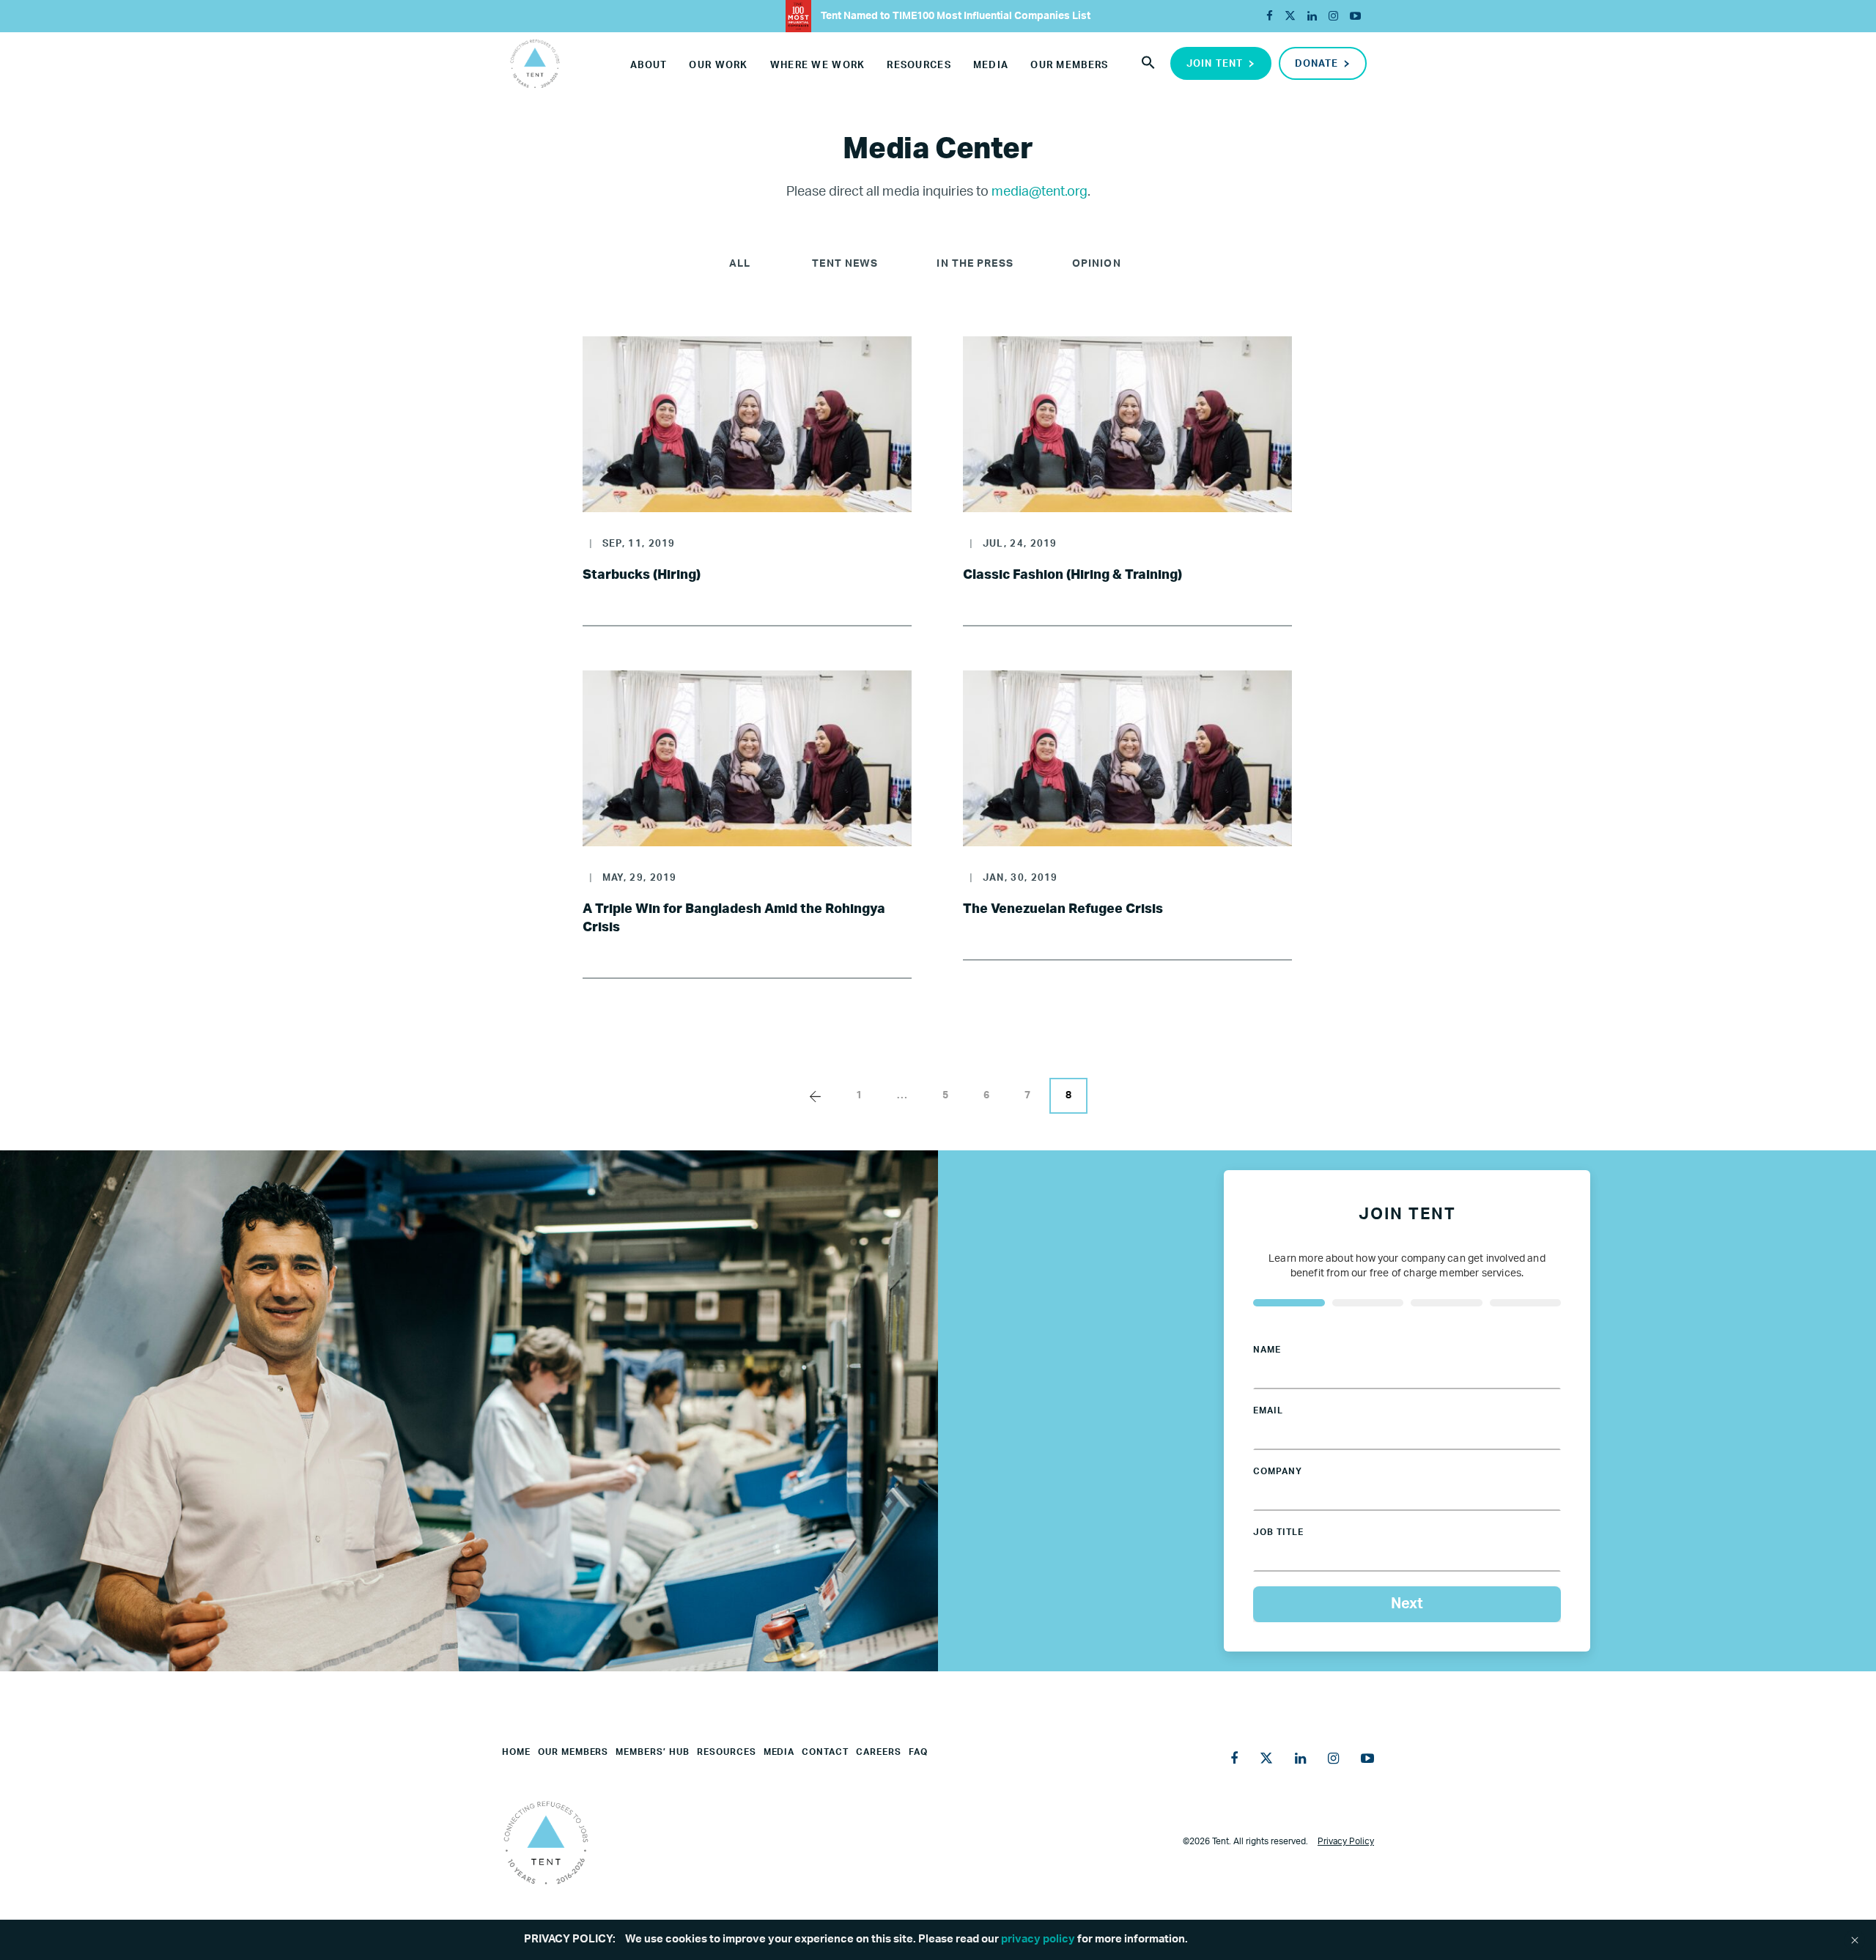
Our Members (1069, 66)
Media (991, 66)
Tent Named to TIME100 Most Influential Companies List (954, 16)
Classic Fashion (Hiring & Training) (1072, 575)
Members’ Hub (653, 1752)
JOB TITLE (1278, 1532)
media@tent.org (1039, 192)
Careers (879, 1752)
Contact (825, 1752)
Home (516, 1752)
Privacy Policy (1346, 1841)
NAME (1267, 1350)
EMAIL (1268, 1410)
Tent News (845, 264)
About (649, 66)
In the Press (975, 264)
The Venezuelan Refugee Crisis (1063, 909)
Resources (919, 66)
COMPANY (1278, 1471)
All (740, 264)
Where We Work (818, 66)
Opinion (1097, 264)
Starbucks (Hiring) (642, 575)
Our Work (718, 66)
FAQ (918, 1752)
